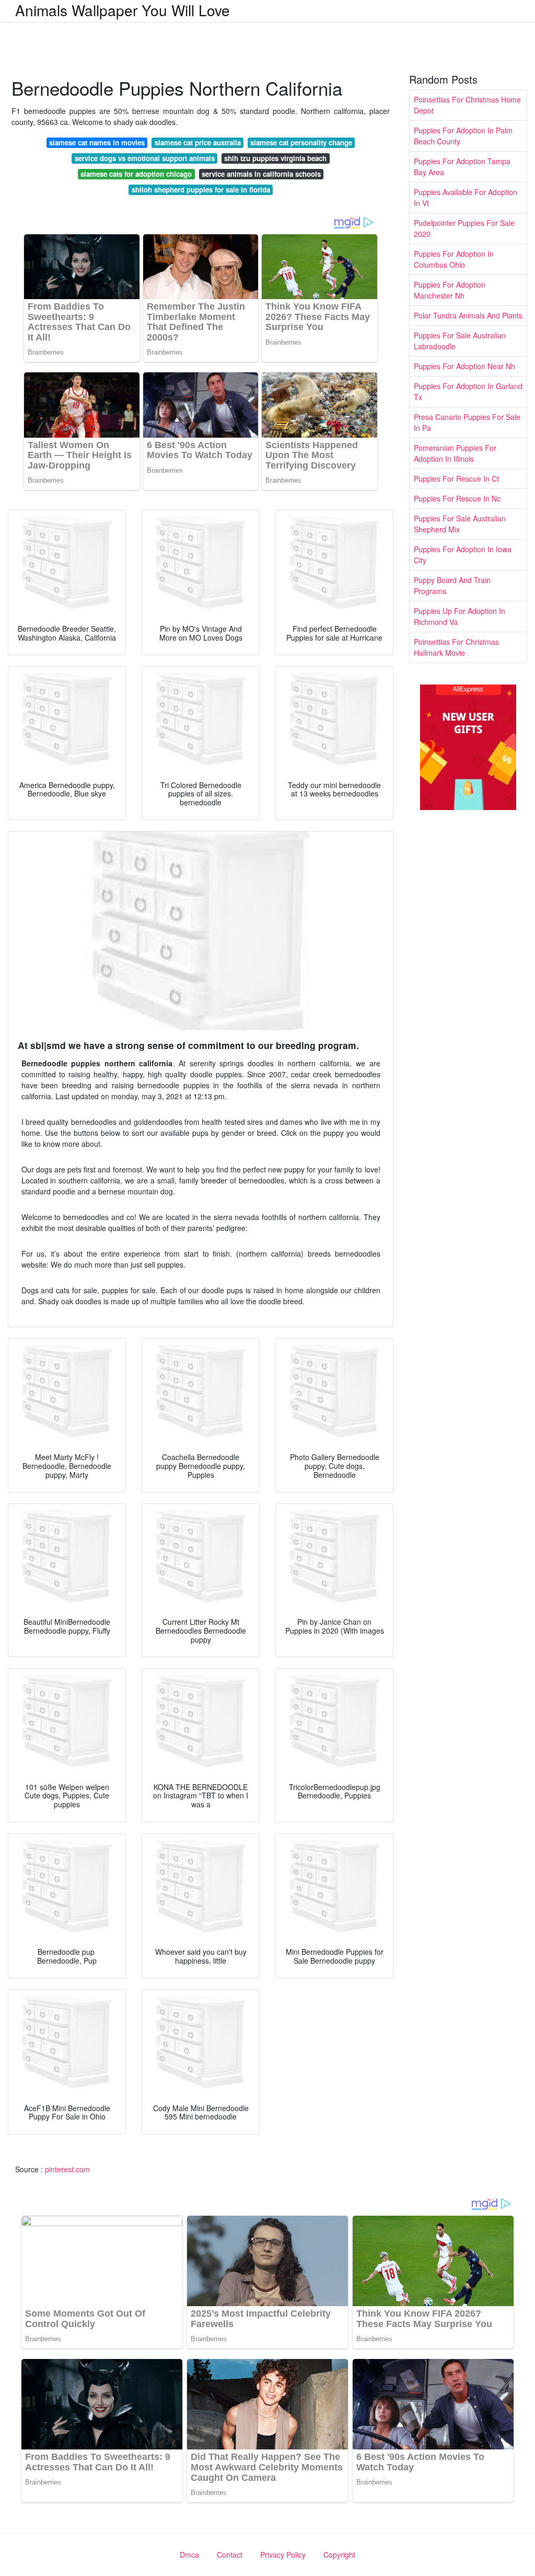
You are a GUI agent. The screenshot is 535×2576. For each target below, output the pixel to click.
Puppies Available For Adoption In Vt (466, 197)
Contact (230, 2555)
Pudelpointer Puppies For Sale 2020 (464, 228)
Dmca (189, 2555)
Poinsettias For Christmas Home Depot (467, 105)
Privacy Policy (283, 2555)
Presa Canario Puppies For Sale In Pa (467, 422)
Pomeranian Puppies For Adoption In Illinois (455, 453)
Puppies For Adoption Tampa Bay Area (462, 167)
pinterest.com (67, 2169)
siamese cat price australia (198, 143)
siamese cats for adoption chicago (136, 174)
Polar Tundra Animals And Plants (468, 315)
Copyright (339, 2555)
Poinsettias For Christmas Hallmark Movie (456, 647)
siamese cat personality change (301, 143)
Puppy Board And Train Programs (452, 585)
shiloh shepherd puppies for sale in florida (201, 190)
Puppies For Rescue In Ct (456, 478)
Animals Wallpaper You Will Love (123, 10)
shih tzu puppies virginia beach (275, 158)
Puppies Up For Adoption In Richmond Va (460, 616)
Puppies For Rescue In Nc (457, 498)
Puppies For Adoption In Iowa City (463, 555)
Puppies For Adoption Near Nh (464, 366)
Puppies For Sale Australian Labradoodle (460, 341)
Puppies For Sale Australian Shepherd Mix (460, 524)
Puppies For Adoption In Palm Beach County (463, 136)
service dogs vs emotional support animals (145, 158)
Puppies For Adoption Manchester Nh (450, 290)
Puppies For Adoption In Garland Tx (468, 391)
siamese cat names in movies (97, 143)
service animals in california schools (261, 174)
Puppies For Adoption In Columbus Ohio (454, 259)
